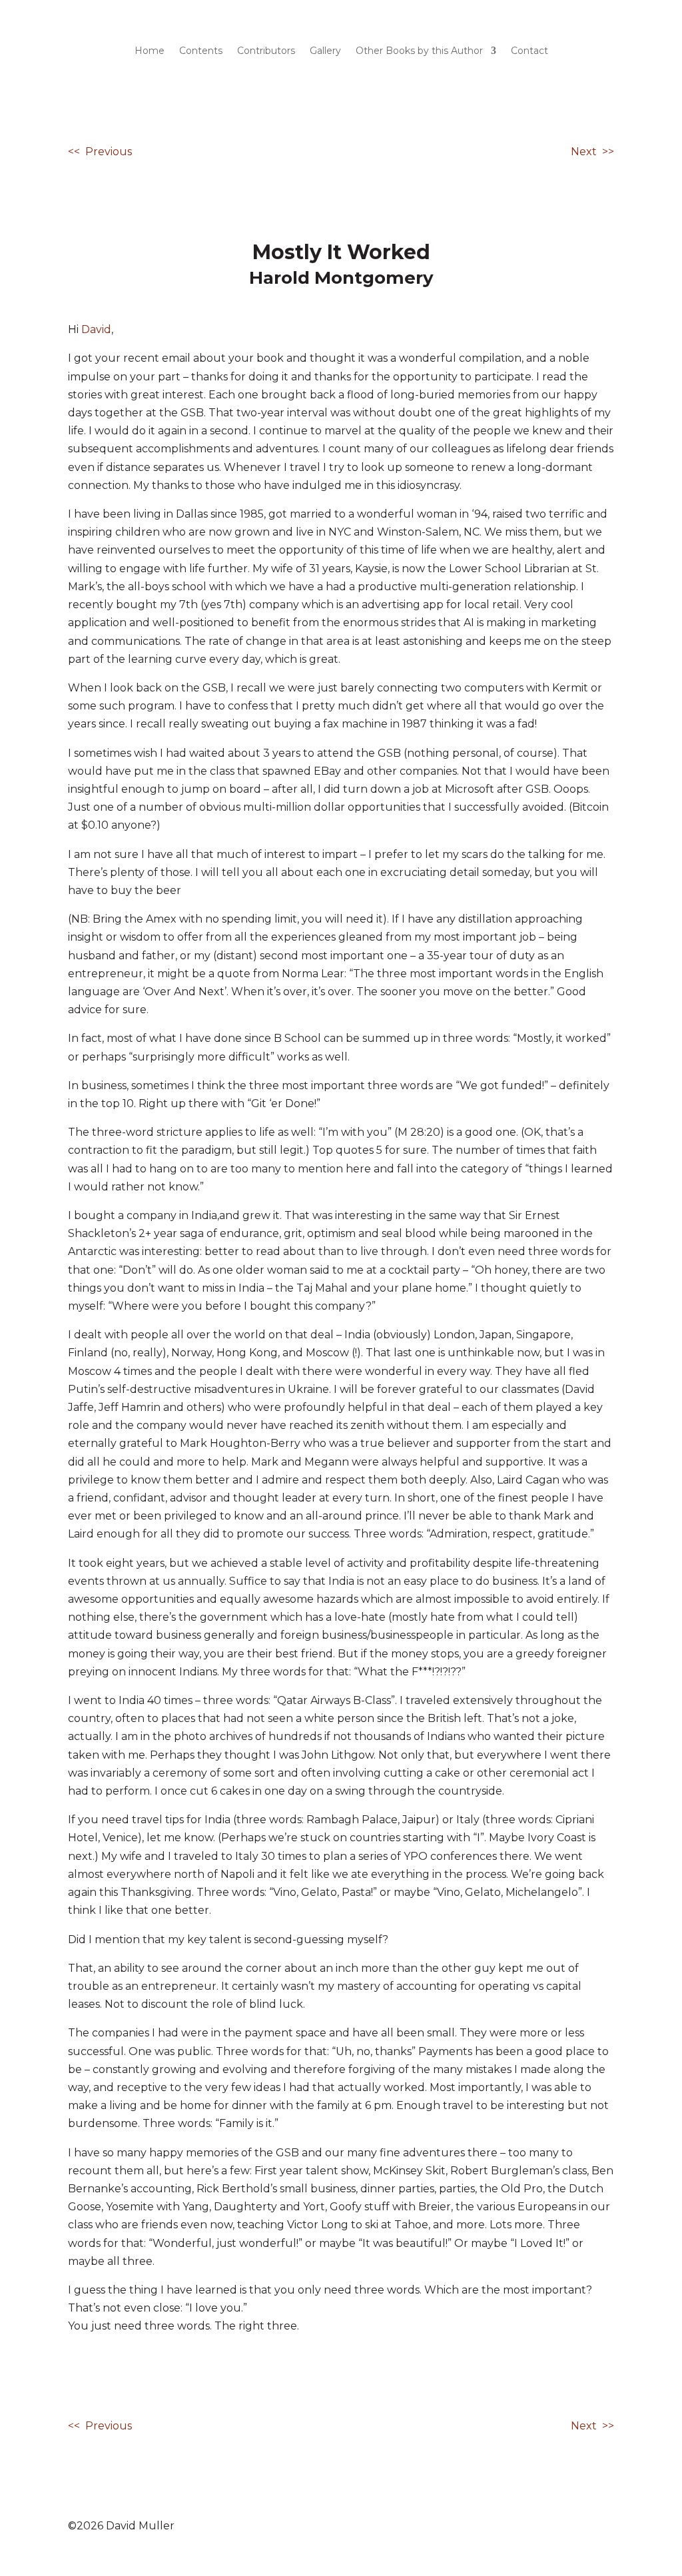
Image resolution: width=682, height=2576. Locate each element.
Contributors (266, 51)
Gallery (325, 51)
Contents (201, 51)
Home (150, 51)
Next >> (592, 152)
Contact (529, 51)
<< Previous (100, 152)
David (96, 329)
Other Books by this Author (419, 51)
